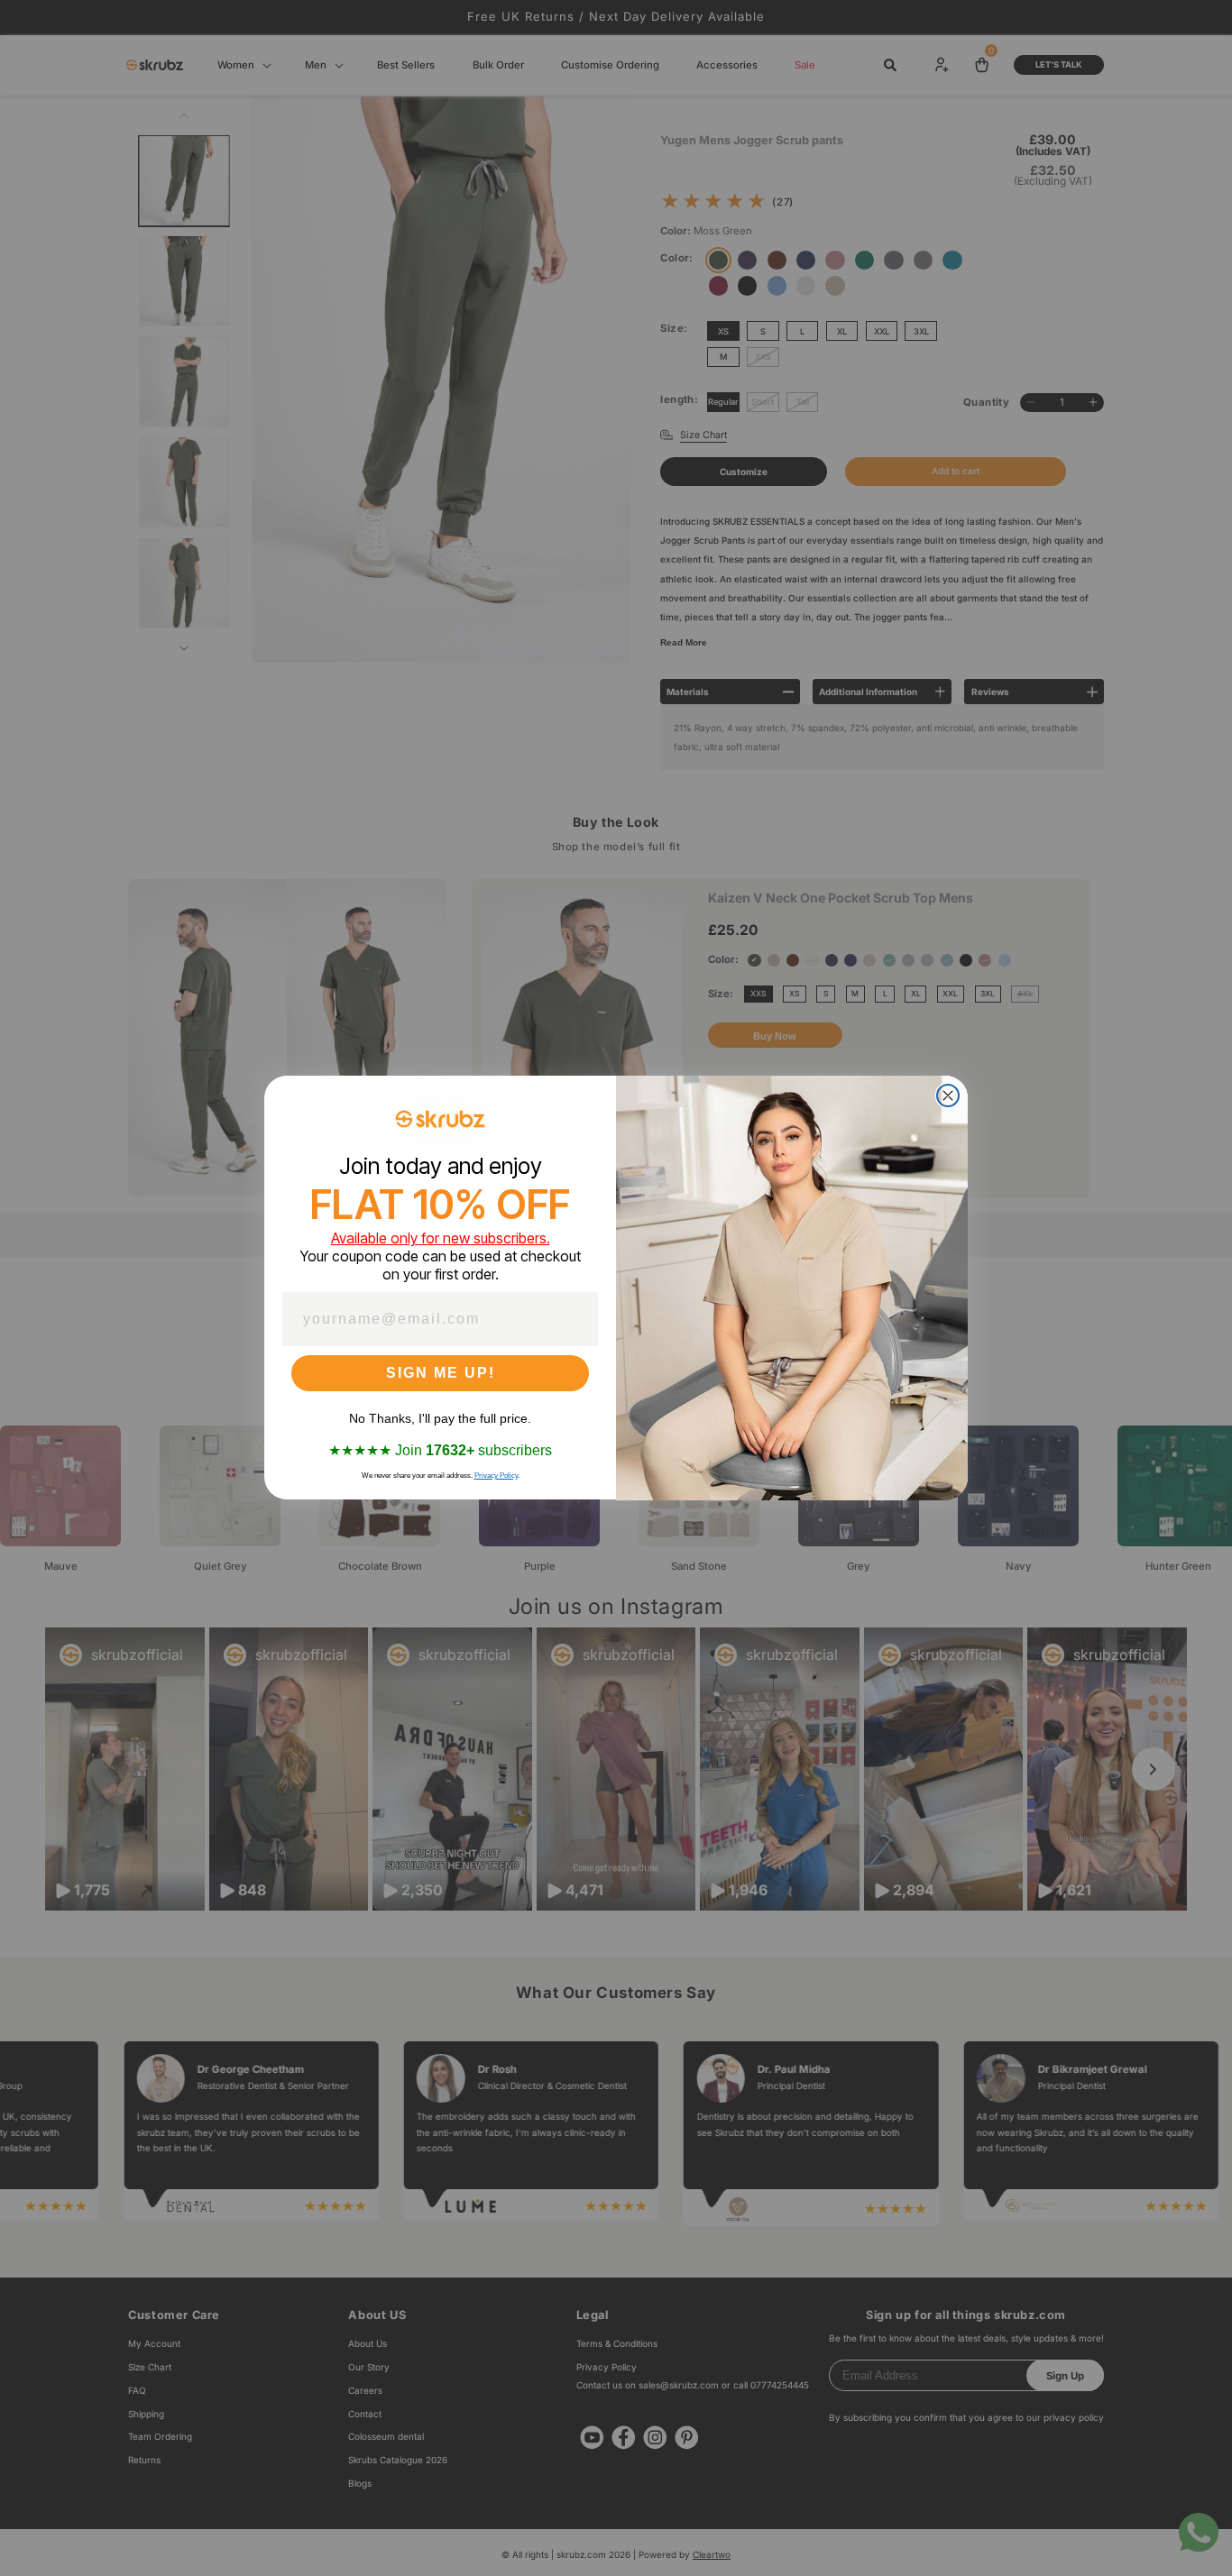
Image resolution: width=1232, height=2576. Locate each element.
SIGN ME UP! (441, 1374)
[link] (440, 1118)
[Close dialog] (948, 1095)
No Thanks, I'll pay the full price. (440, 1419)
